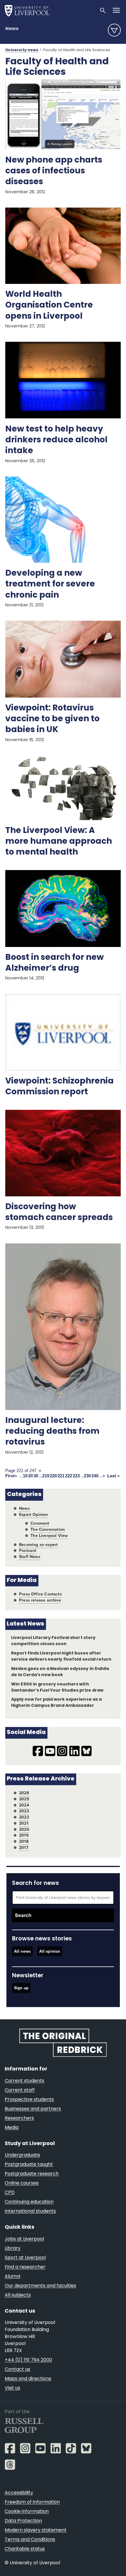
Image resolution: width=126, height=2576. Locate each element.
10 (25, 1476)
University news (22, 50)
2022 (24, 1817)
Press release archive (40, 1600)
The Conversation (48, 1529)
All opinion (50, 1951)
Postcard (28, 1551)
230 (87, 1476)
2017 (24, 1848)
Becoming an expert (38, 1545)
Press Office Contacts (40, 1594)
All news (22, 1951)
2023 (24, 1811)
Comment (40, 1523)
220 (53, 1476)
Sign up (21, 1988)
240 (95, 1476)
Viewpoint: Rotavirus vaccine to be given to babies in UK (52, 719)
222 (69, 1476)
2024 (24, 1805)
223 (76, 1476)
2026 (24, 1793)
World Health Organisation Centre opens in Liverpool (49, 306)
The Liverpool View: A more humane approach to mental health (59, 842)
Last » (113, 1476)
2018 (24, 1841)
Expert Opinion (33, 1515)
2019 (24, 1835)
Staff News (30, 1557)
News (12, 29)
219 (46, 1476)
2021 (24, 1823)
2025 (24, 1799)
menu (114, 30)
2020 (24, 1829)
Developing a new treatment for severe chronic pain (50, 584)
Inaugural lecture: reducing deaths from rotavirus (52, 1432)
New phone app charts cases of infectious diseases (54, 171)
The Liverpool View (49, 1536)
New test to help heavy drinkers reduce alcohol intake (56, 440)
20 (30, 1476)
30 (36, 1476)
